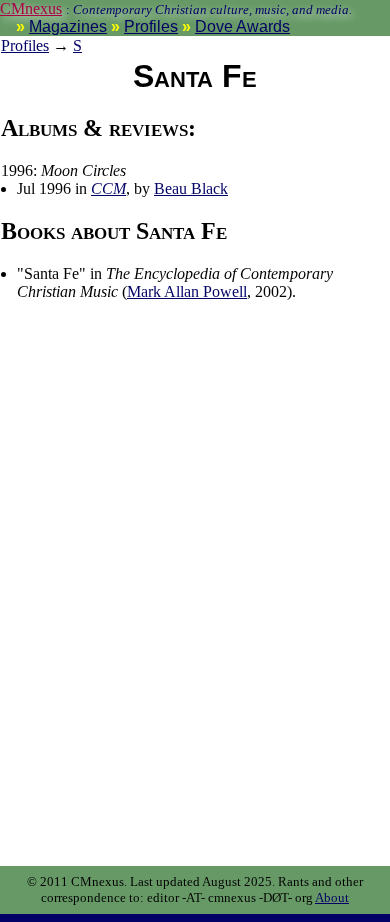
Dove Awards (242, 26)
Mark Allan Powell (187, 291)
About (332, 897)
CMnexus (31, 8)
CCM (108, 188)
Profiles (151, 26)
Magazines (68, 26)
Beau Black (191, 188)
